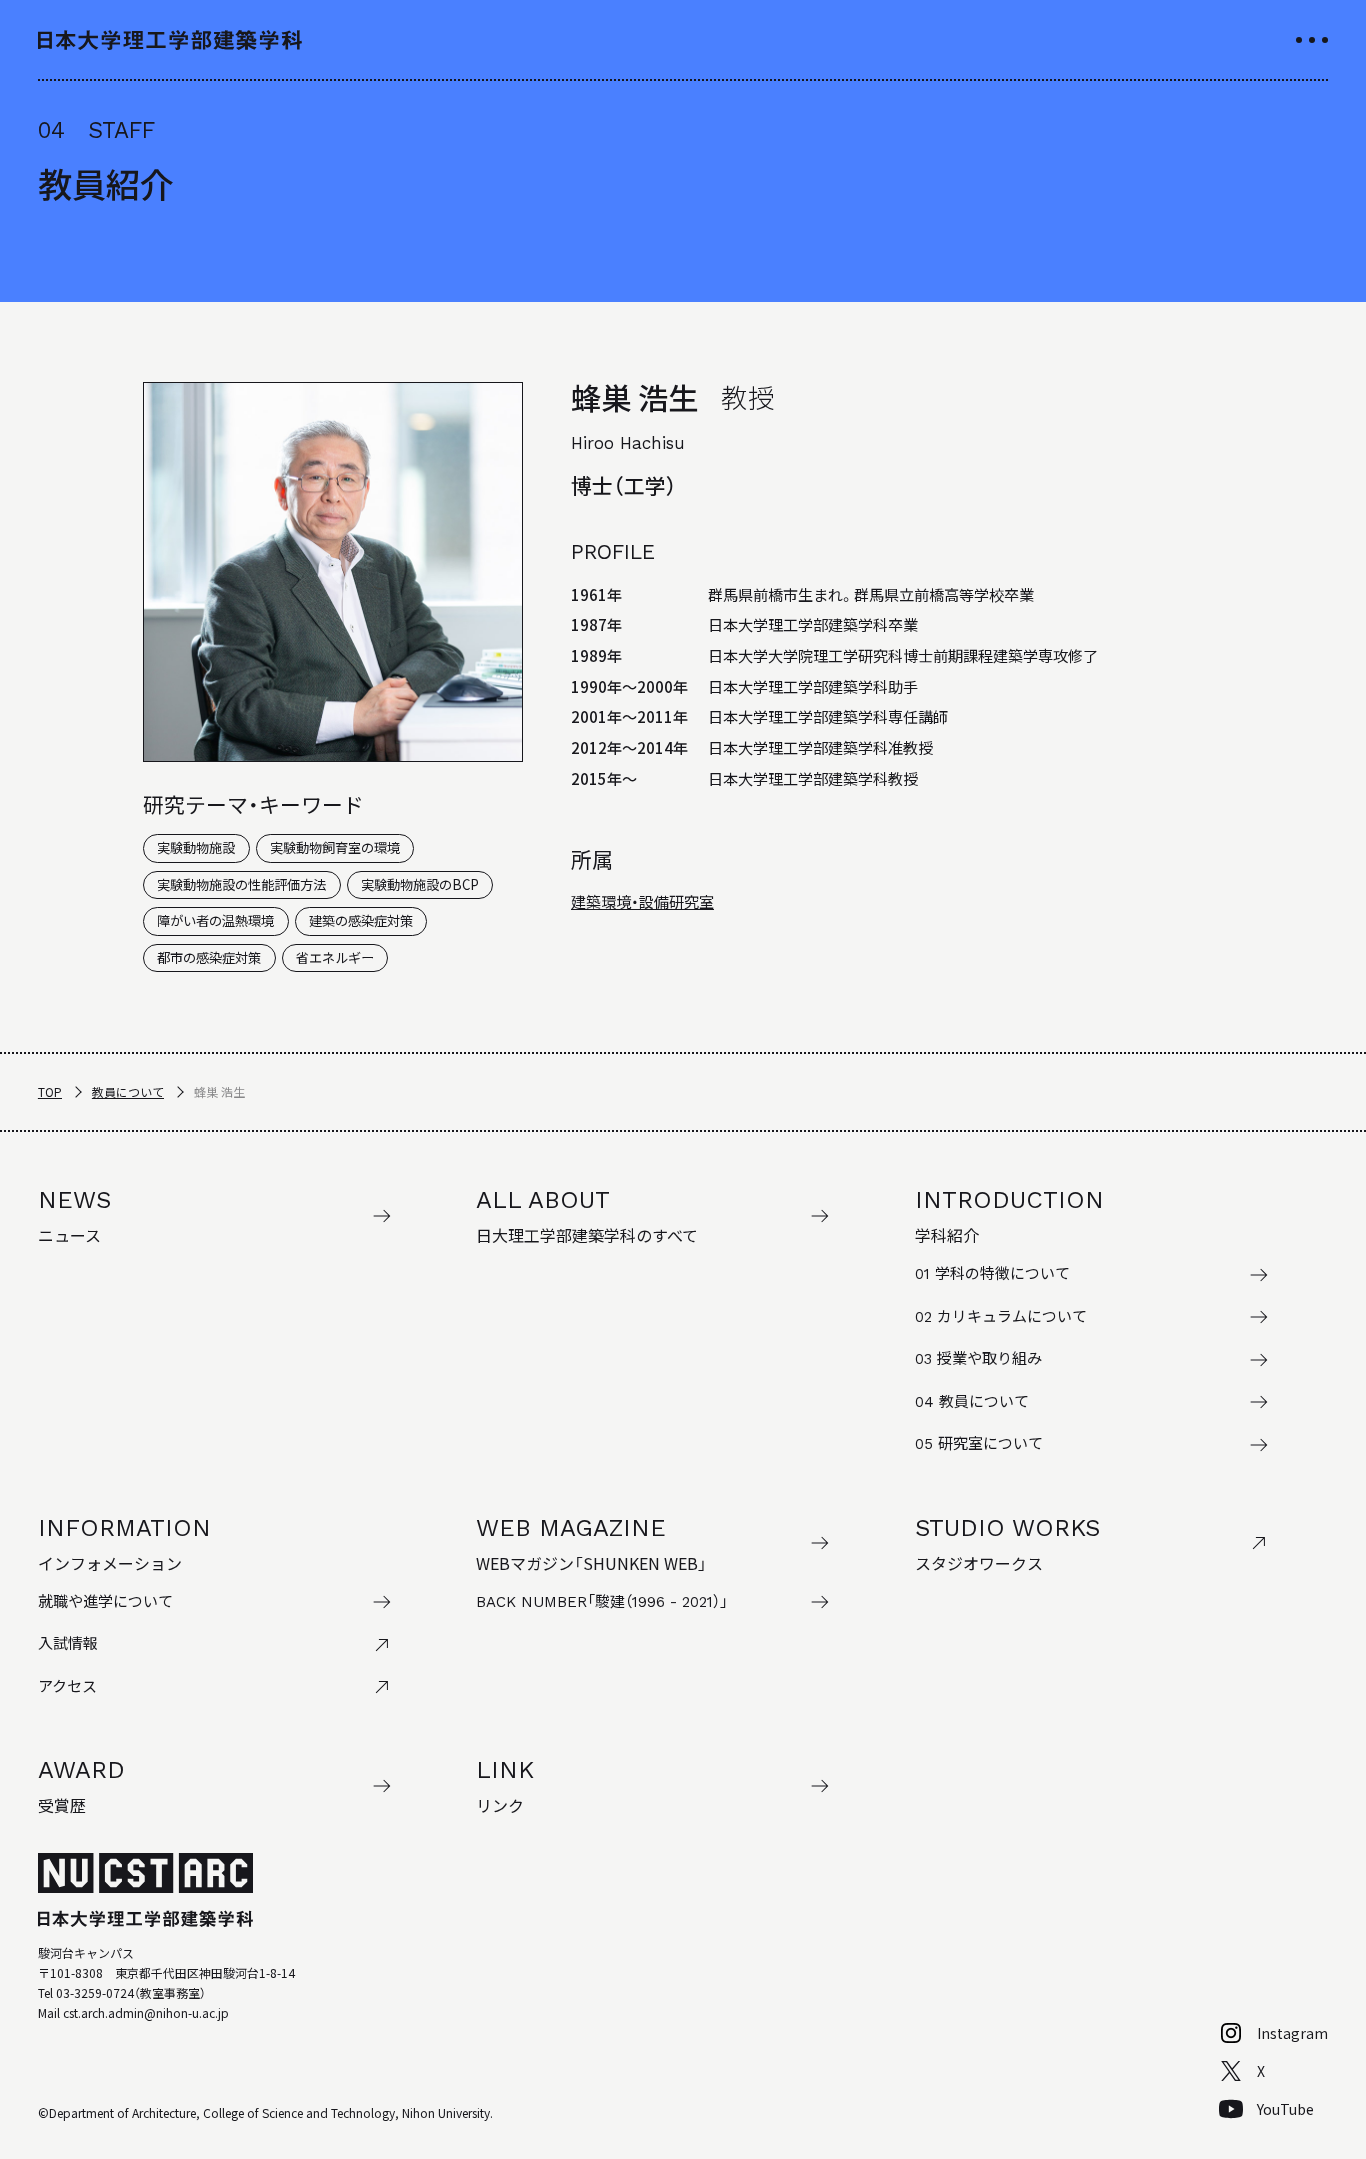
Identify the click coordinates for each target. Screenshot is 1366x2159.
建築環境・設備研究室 (642, 901)
